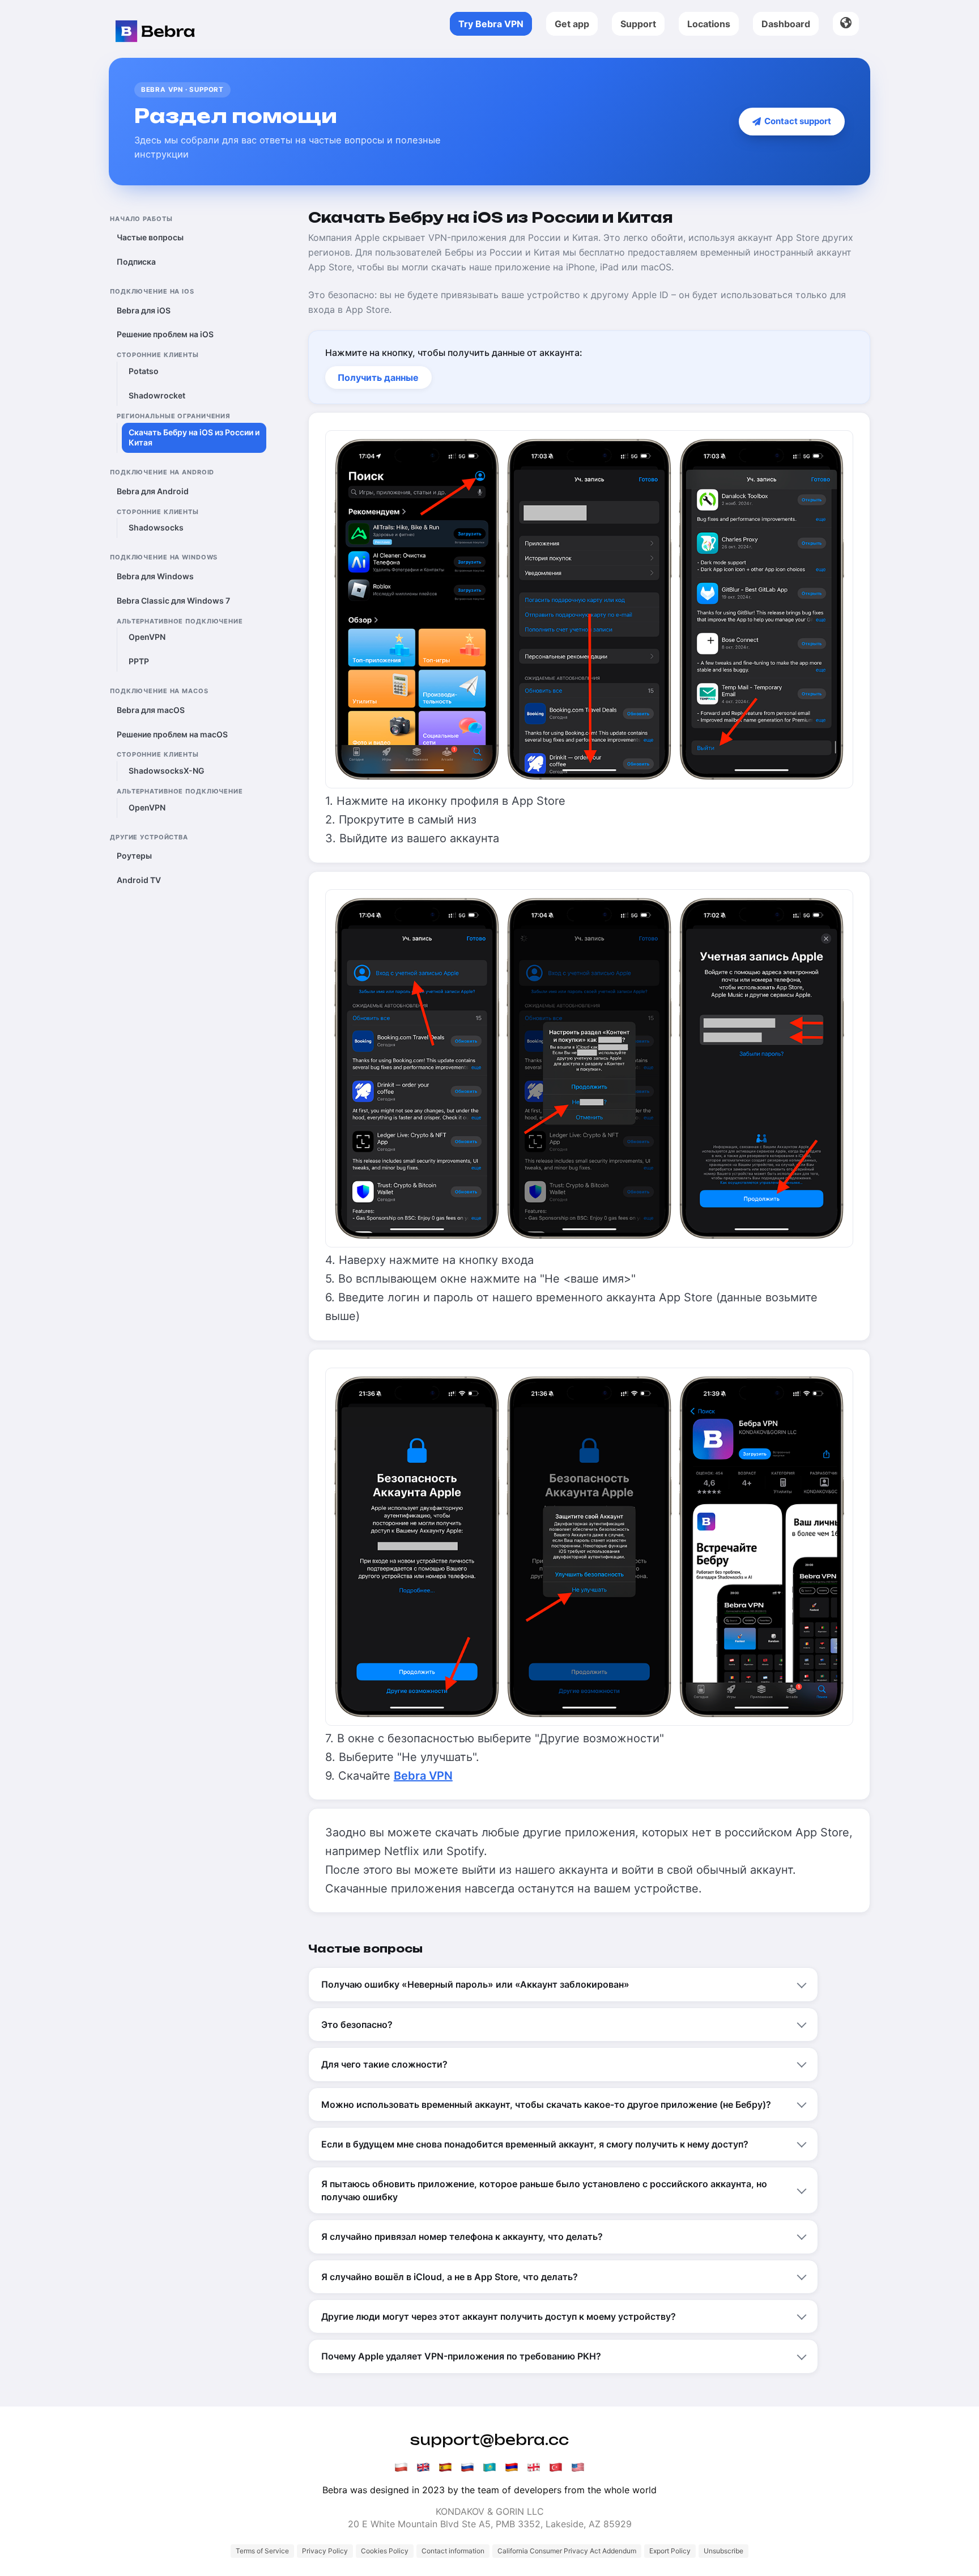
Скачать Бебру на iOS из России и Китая (194, 438)
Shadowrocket (157, 396)
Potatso (144, 372)
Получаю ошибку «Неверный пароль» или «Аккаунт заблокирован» (475, 1984)
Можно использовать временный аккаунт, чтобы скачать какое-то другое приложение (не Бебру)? (546, 2104)
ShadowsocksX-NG (167, 771)
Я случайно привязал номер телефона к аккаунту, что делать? (462, 2237)
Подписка (136, 262)
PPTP (139, 662)
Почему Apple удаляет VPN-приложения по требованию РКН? (461, 2356)
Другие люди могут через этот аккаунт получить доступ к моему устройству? (499, 2316)
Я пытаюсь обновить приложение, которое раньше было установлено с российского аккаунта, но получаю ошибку (544, 2190)
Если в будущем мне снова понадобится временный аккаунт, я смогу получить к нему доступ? (535, 2144)
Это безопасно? (357, 2025)
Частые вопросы (150, 238)
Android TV (139, 880)
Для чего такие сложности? (384, 2064)
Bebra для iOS (144, 310)
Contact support (796, 121)
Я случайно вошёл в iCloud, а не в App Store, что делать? (450, 2277)
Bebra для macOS (151, 710)
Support (638, 24)
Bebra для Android (153, 492)
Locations (709, 24)
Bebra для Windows (155, 577)
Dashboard (786, 24)
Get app (572, 24)
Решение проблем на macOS (172, 734)
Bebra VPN (423, 1776)
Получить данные (378, 377)
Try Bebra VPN (491, 24)
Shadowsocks (156, 528)
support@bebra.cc (489, 2440)
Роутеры (134, 856)
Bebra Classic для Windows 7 (173, 600)
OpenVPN (147, 637)
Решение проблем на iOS (165, 335)
